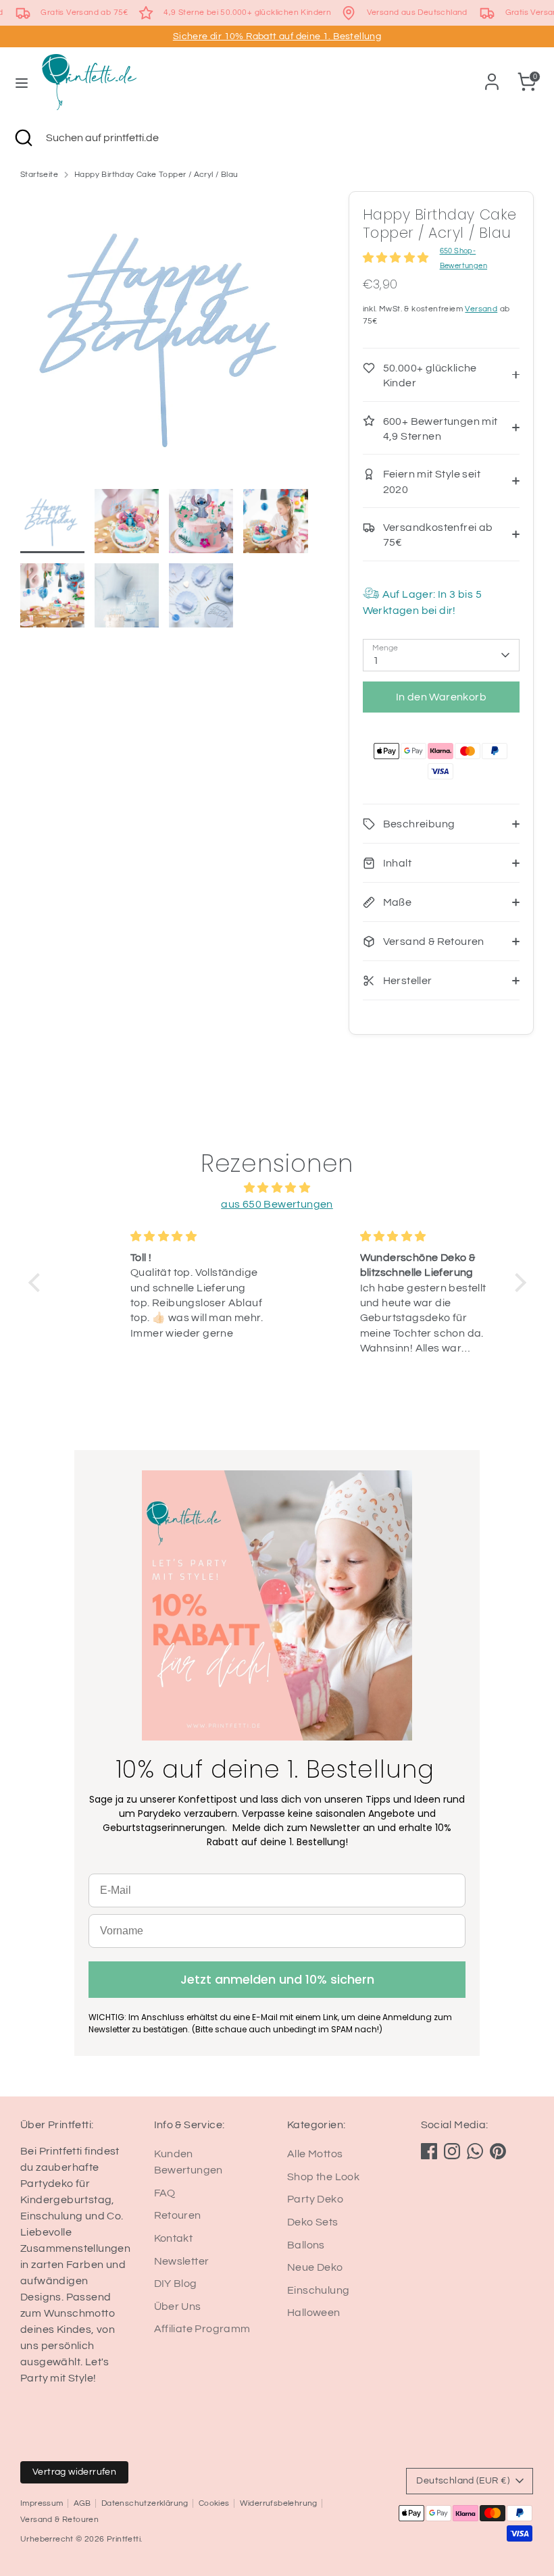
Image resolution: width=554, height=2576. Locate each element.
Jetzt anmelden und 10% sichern (277, 1979)
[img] (277, 1188)
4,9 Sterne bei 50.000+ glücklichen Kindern (247, 12)
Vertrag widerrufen (74, 2472)
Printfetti (124, 2539)
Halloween (314, 2313)
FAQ (165, 2193)
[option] (164, 340)
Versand (481, 309)
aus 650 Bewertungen (277, 1204)
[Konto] (492, 76)
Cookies (214, 2503)
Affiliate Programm (202, 2329)
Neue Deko (315, 2267)
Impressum (42, 2503)
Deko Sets (313, 2222)
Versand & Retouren (59, 2520)
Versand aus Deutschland (417, 12)
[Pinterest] (498, 2151)
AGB (82, 2503)
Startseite (39, 175)
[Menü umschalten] (22, 82)
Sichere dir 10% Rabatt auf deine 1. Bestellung (277, 36)
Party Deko (315, 2199)
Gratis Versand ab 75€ (84, 12)
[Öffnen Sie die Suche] (23, 138)
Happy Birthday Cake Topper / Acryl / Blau (156, 175)
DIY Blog (176, 2284)
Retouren (178, 2215)
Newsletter (182, 2261)
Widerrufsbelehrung (279, 2503)
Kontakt (174, 2238)
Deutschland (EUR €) (463, 2481)
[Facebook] (429, 2151)
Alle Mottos (315, 2154)
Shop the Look (323, 2177)
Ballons (306, 2245)
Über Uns (178, 2307)
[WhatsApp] (475, 2151)
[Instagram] (452, 2151)
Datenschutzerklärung (145, 2503)
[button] (37, 1283)
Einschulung (318, 2290)
